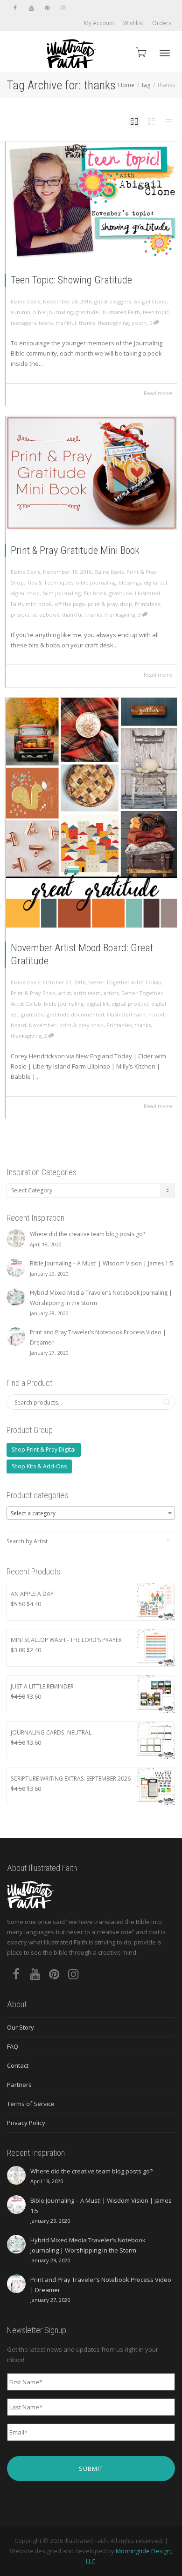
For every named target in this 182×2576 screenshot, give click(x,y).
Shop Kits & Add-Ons (39, 1466)
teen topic (156, 312)
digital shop (25, 593)
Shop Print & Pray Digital (44, 1449)
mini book (39, 604)
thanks (87, 323)
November (43, 1025)
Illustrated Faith (121, 312)
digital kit (98, 1004)
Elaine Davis (109, 572)
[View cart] (140, 52)
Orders (162, 23)
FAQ (13, 2046)
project (20, 615)
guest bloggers (113, 301)
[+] (91, 201)
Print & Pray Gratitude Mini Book (75, 550)
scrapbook (46, 615)
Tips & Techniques (50, 582)
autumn (21, 312)
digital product (130, 1004)
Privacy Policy (26, 2123)
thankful (66, 323)
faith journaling (62, 593)
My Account (99, 23)
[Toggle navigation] (165, 53)
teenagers (23, 323)
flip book (95, 593)
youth (139, 323)
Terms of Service (31, 2104)
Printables (147, 604)
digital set (156, 582)
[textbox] (91, 1513)
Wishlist (133, 23)
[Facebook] (15, 8)
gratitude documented (75, 1014)
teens (46, 323)
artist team (87, 993)
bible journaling (53, 312)
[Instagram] (63, 8)
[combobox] (91, 1513)
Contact (18, 2065)
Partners (19, 2085)
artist (65, 993)
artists (111, 993)
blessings (130, 582)
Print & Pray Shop (33, 993)
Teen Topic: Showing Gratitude (71, 280)
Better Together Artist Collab (125, 982)
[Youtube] (31, 8)
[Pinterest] (47, 8)
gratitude (87, 312)
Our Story (21, 2027)
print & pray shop (110, 604)
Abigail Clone (150, 301)
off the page (70, 604)
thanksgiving (113, 323)
